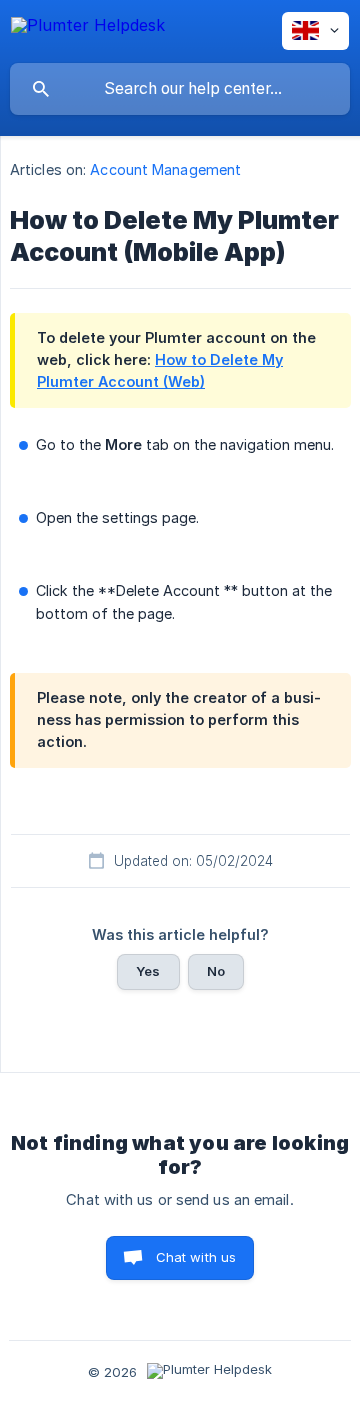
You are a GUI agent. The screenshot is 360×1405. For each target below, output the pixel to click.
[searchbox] (180, 89)
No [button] (216, 971)
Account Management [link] (165, 169)
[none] (88, 28)
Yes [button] (148, 971)
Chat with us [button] (196, 1257)
